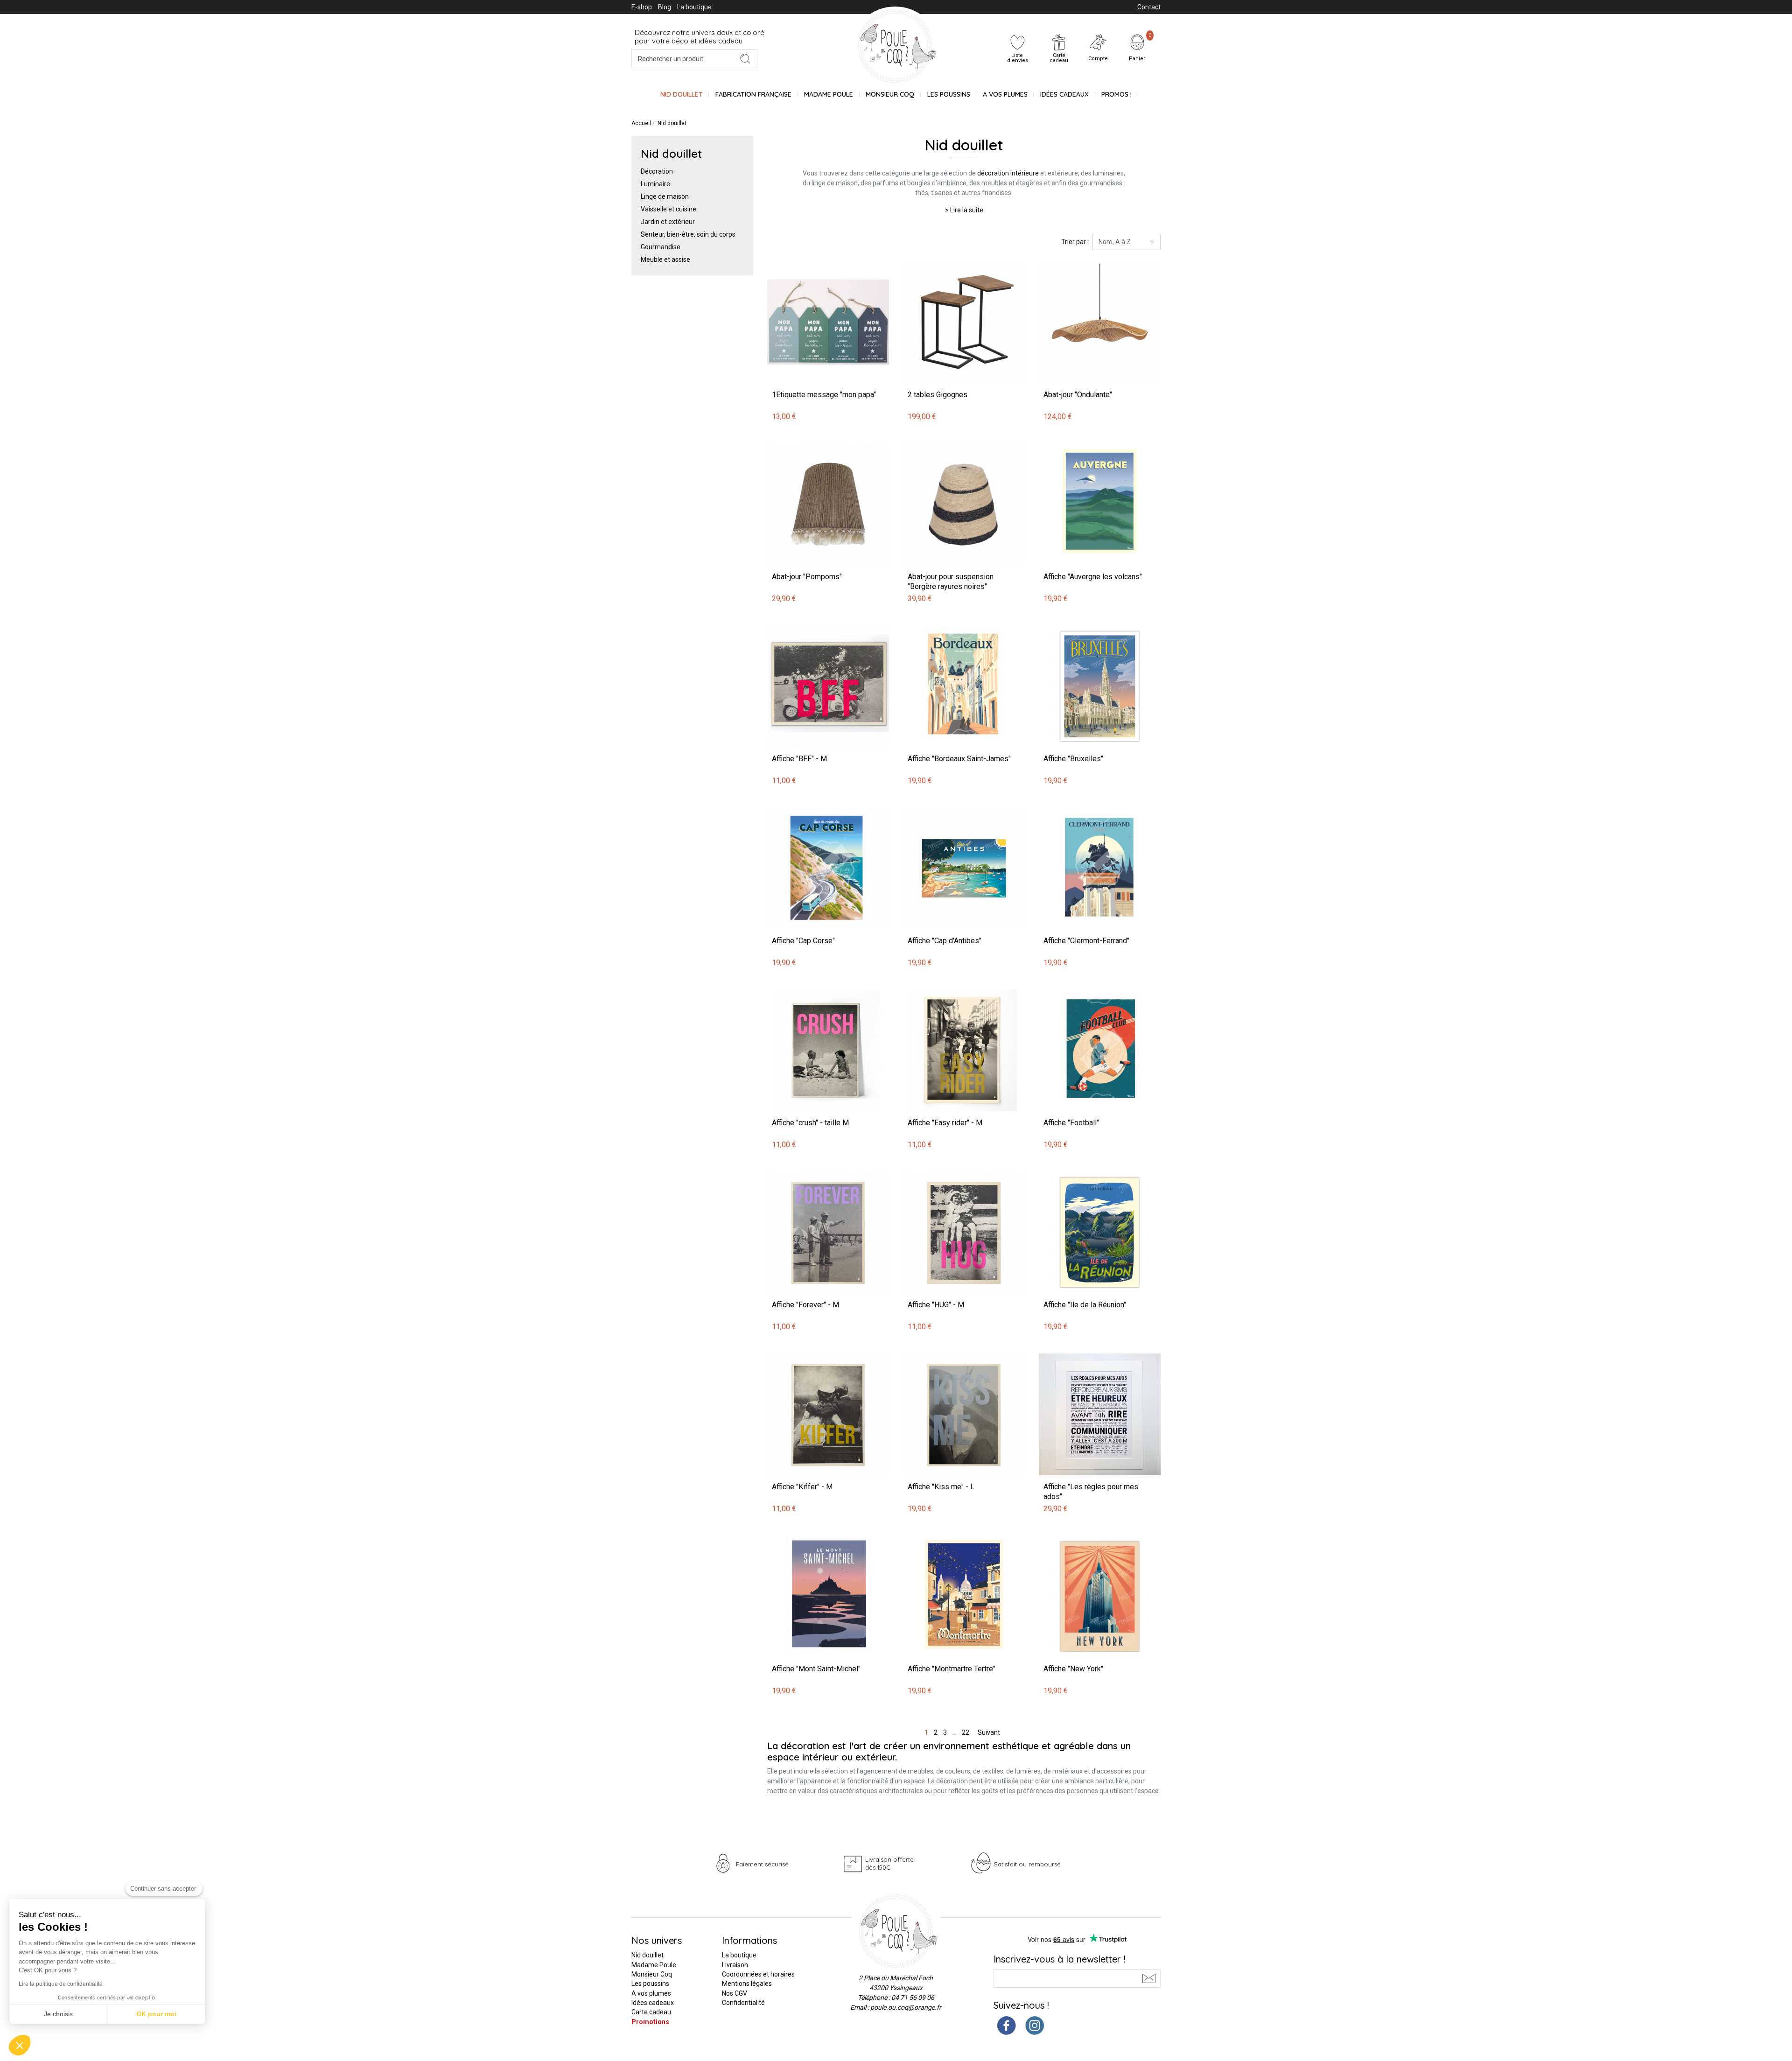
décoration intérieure (1008, 173)
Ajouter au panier (794, 256)
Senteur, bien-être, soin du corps (688, 234)
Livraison (735, 1965)
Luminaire (655, 184)
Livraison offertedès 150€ (889, 1863)
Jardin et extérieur (668, 222)
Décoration (657, 171)
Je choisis (58, 2014)
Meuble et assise (665, 259)
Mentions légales (747, 1984)
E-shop (642, 7)
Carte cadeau (651, 2012)
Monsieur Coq (890, 94)
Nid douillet (682, 94)
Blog (665, 7)
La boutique (694, 7)
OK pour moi (156, 2014)
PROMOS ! (1116, 94)
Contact (1149, 7)
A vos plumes (1005, 94)
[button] (20, 2045)
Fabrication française (753, 94)
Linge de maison (665, 196)
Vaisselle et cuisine (668, 209)
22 (966, 1732)
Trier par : (1075, 242)
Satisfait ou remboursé (1027, 1864)
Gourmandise (661, 247)
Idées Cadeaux (1064, 94)
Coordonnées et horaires (758, 1974)
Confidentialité (743, 2003)
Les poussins (949, 94)
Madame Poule (829, 94)
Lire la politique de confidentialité (61, 1984)
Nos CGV (735, 1993)
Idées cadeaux (653, 2003)
